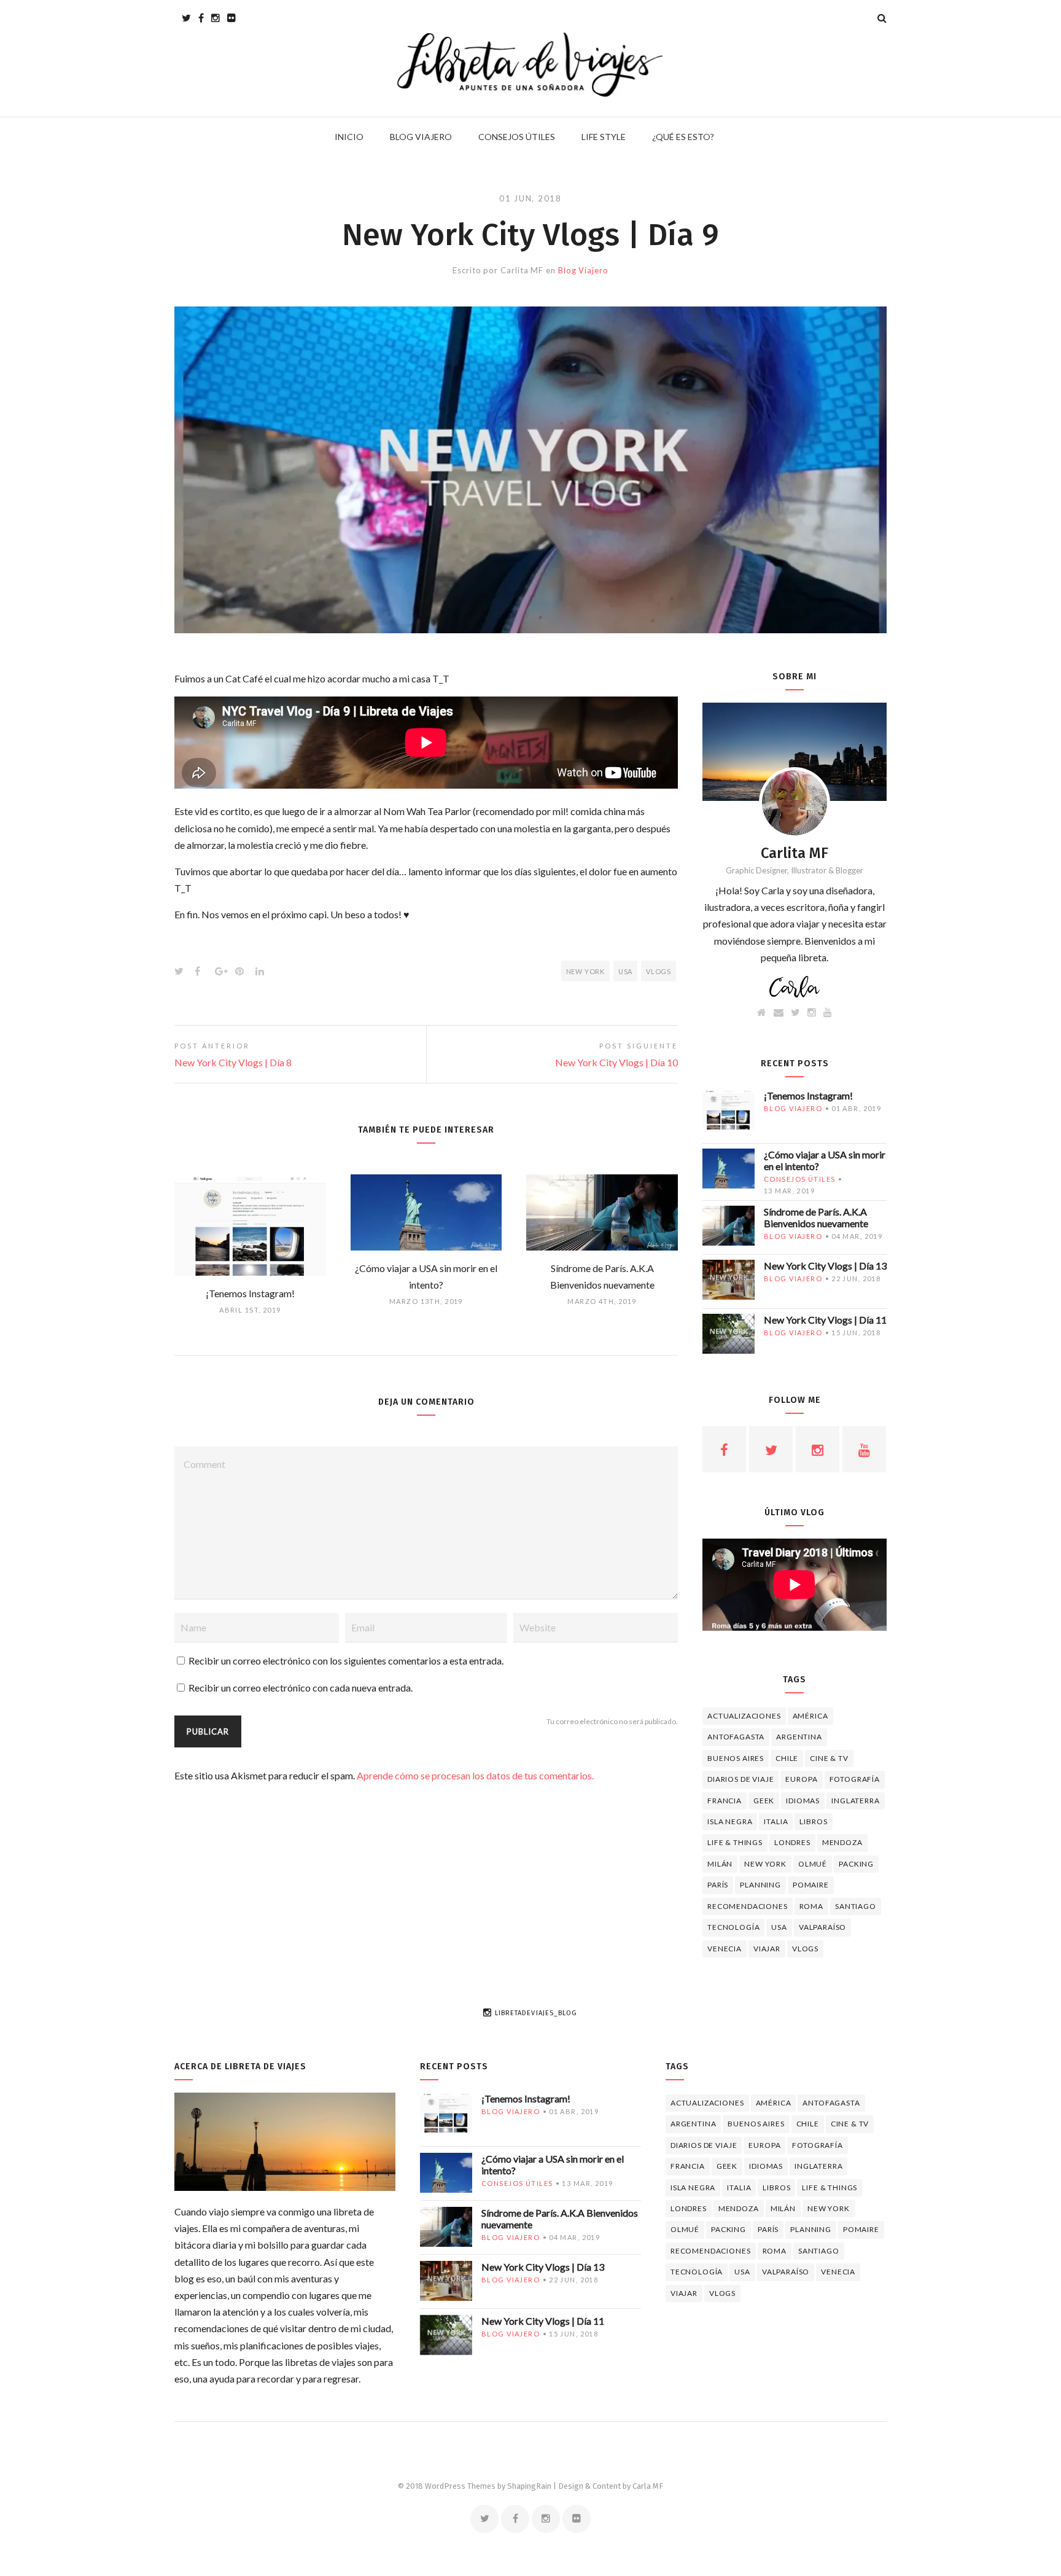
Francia (725, 1801)
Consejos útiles (799, 1179)
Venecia (725, 1949)
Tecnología (733, 1927)
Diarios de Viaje (740, 1779)
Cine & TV (829, 1758)
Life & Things (735, 1842)
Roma (811, 1906)
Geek (764, 1801)
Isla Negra (730, 1821)
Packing (856, 1864)
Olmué (813, 1864)
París (718, 1885)
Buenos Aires (736, 1758)
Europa (801, 1779)
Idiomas (803, 1801)
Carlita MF (522, 270)
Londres (792, 1842)
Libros (813, 1821)
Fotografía (855, 1779)
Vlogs (659, 971)
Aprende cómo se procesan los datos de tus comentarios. (475, 1775)
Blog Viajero (583, 270)
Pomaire (811, 1885)
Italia (776, 1821)
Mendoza (842, 1842)
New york (585, 971)
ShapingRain (529, 2486)
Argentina (799, 1737)
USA (625, 971)
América (810, 1716)
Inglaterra (855, 1801)
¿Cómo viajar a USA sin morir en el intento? (825, 1160)
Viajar (767, 1949)
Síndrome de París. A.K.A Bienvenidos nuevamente (816, 1217)
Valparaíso (822, 1927)
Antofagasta (736, 1737)
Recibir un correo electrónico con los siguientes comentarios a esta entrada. (346, 1661)
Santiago (856, 1906)
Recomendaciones (748, 1906)
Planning (760, 1885)
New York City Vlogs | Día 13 (825, 1266)
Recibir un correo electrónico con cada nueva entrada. (301, 1688)
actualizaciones (744, 1716)
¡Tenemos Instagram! (808, 1095)
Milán (720, 1864)
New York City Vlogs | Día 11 (825, 1320)
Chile (787, 1758)
